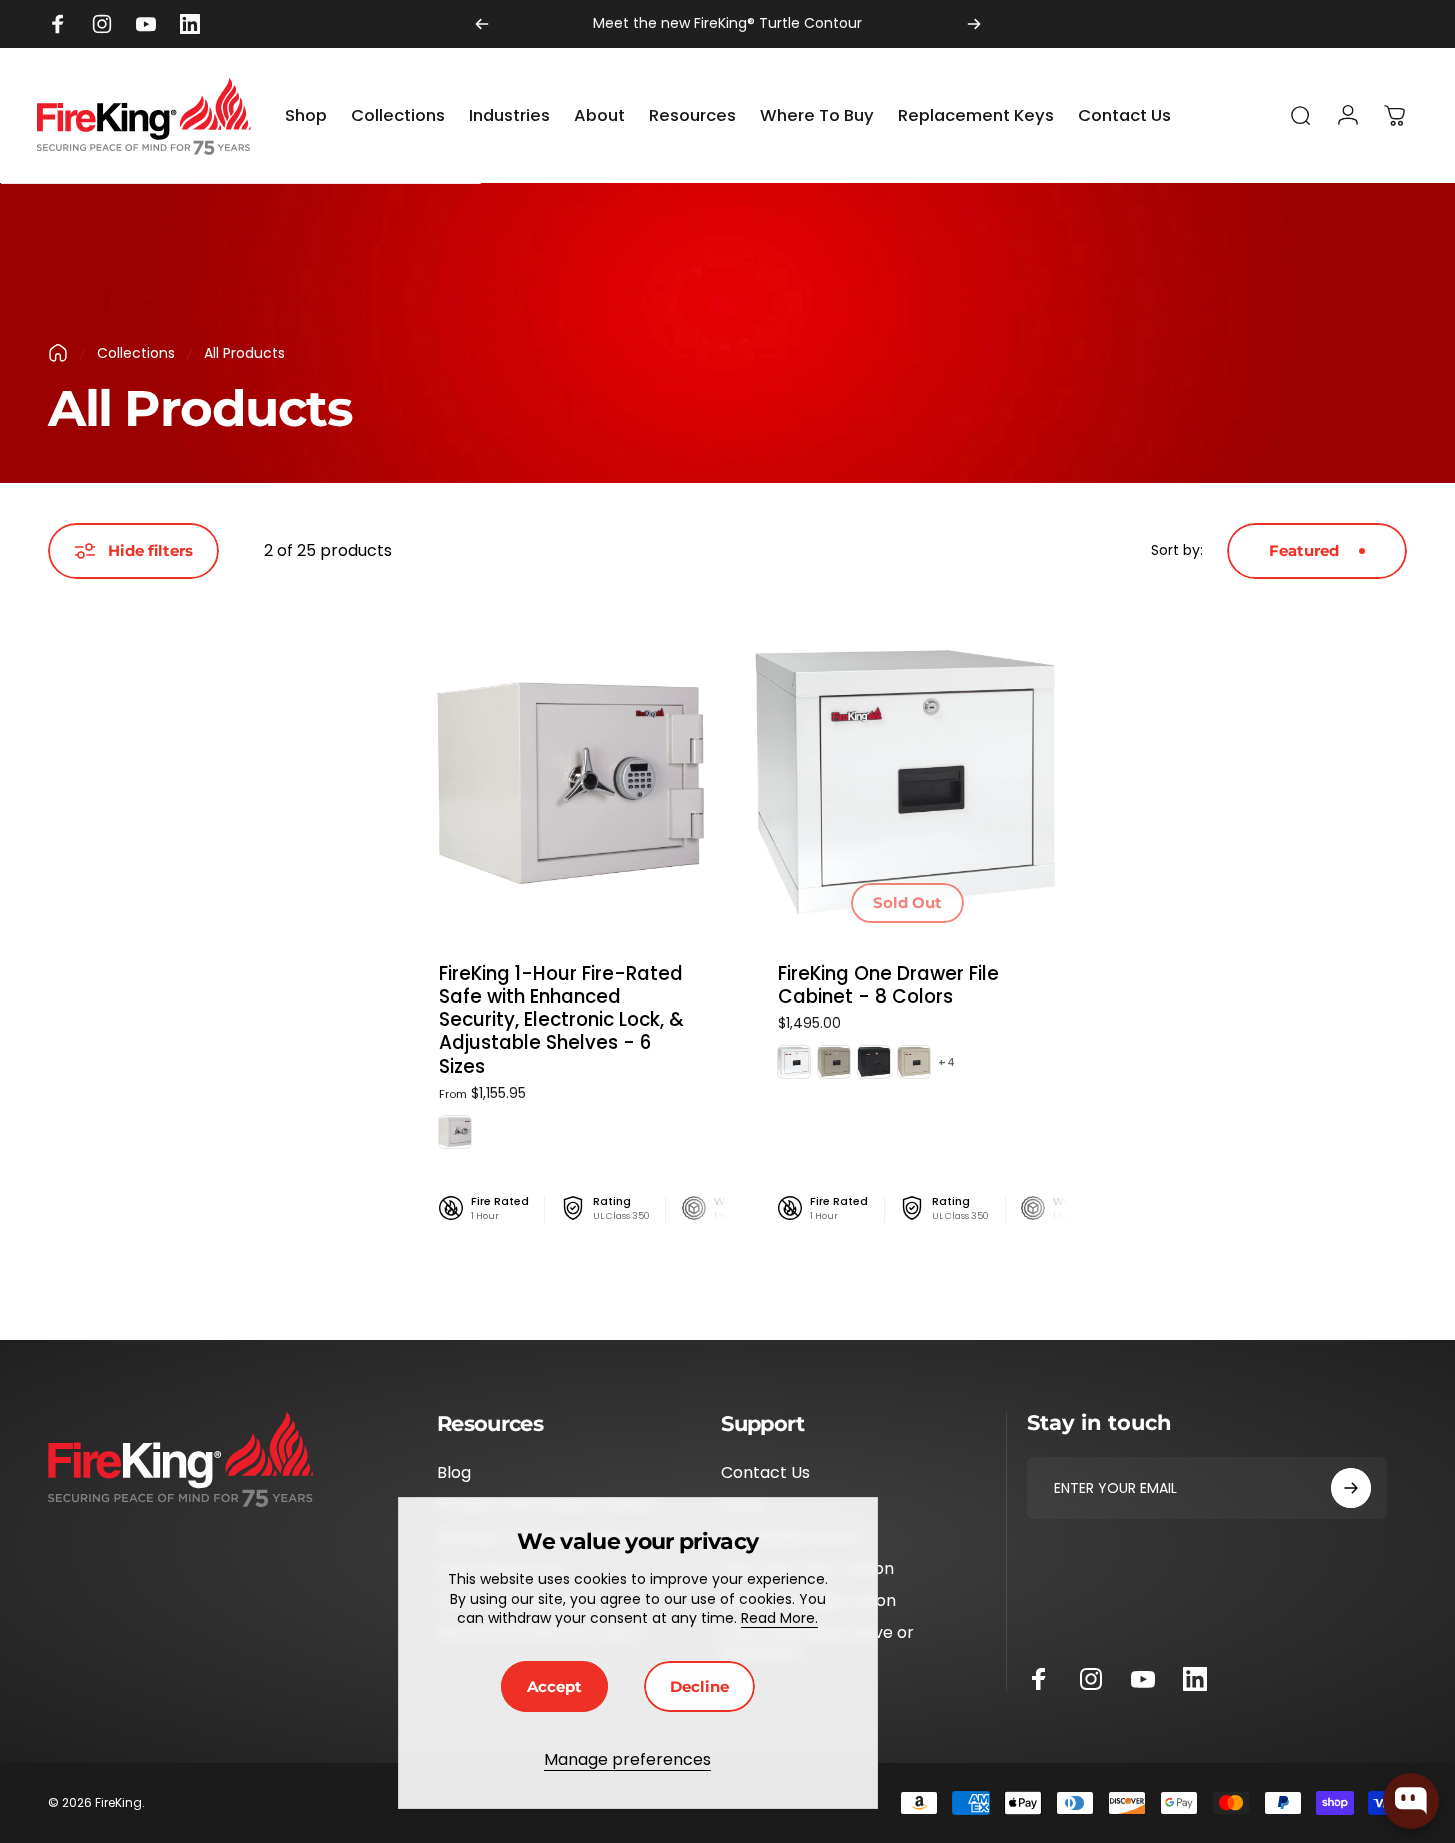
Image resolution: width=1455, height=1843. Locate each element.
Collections (136, 353)
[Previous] (482, 24)
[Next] (974, 24)
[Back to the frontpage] (58, 353)
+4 (947, 1062)
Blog (454, 1473)
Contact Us (765, 1473)
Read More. (779, 1618)
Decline (699, 1686)
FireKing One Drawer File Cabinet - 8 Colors (888, 985)
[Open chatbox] (1411, 1801)
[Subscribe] (1351, 1488)
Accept (554, 1686)
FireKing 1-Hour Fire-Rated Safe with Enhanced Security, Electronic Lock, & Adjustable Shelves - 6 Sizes (561, 1020)
